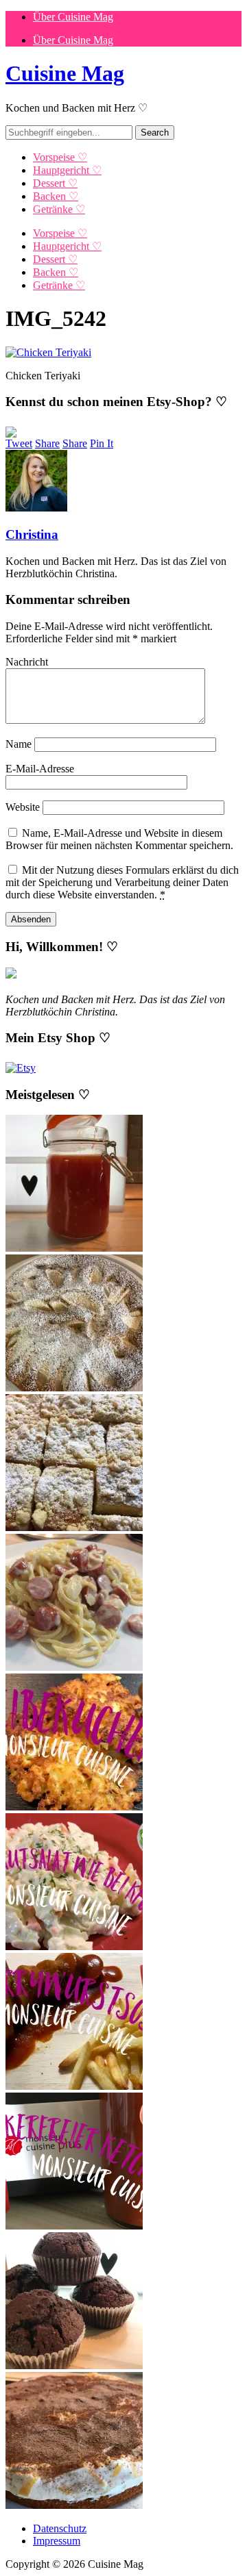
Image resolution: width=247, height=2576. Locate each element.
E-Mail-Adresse (40, 769)
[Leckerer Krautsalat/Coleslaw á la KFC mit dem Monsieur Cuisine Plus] (74, 1946)
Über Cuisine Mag (73, 17)
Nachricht (27, 662)
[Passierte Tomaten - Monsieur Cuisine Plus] (74, 1248)
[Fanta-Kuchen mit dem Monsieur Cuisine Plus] (74, 2505)
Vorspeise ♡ (60, 157)
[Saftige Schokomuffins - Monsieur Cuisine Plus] (74, 2365)
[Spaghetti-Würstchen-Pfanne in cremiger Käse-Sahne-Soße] (74, 1667)
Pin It (102, 443)
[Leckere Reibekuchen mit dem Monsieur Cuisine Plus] (74, 1807)
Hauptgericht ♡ (67, 170)
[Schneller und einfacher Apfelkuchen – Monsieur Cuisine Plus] (74, 1388)
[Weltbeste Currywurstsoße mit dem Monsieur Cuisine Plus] (74, 2086)
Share (47, 443)
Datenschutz (60, 2528)
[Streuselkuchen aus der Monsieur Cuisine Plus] (74, 1527)
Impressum (57, 2541)
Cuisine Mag (65, 73)
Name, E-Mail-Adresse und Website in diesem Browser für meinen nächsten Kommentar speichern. (119, 839)
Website (23, 807)
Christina (32, 534)
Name (19, 744)
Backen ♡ (56, 196)
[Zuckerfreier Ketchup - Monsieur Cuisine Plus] (74, 2226)
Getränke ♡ (59, 209)
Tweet (19, 443)
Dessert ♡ (55, 183)
